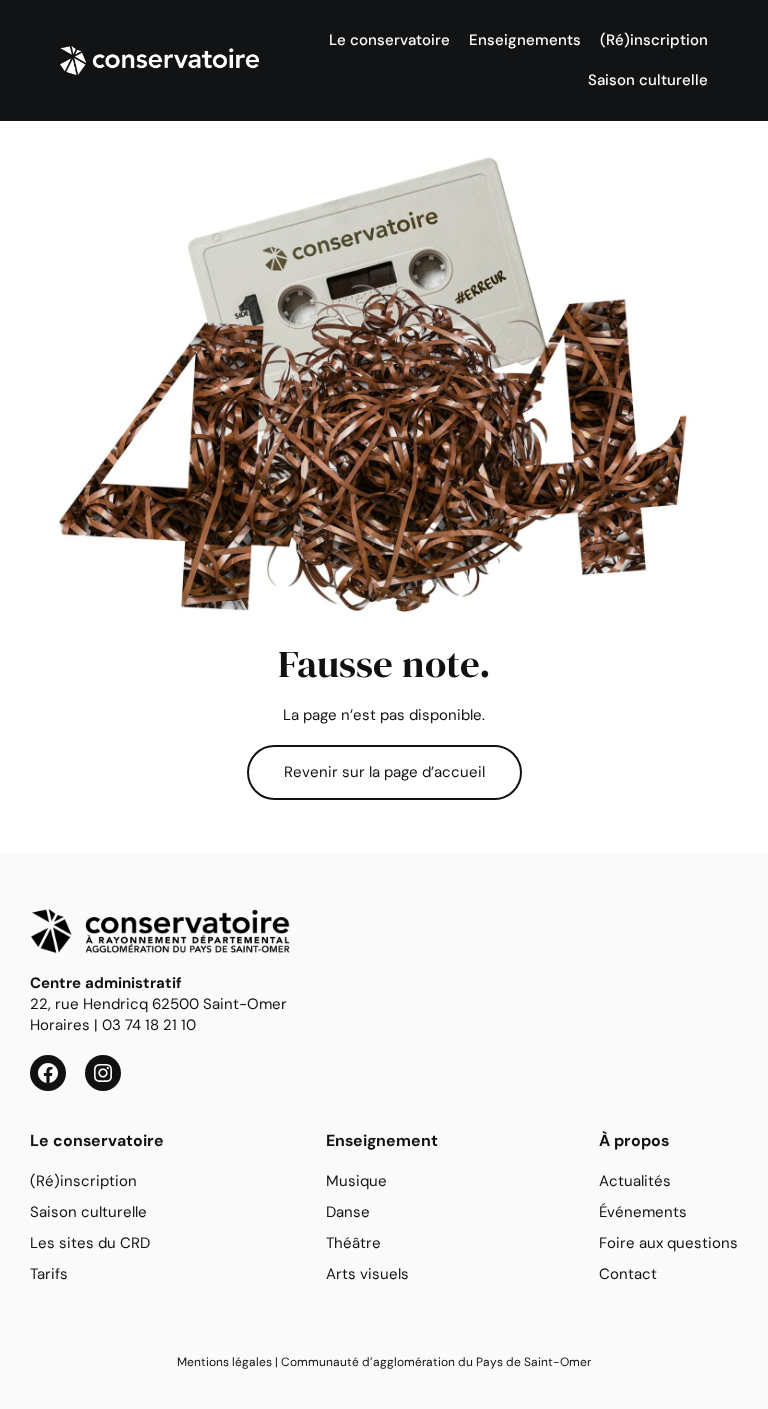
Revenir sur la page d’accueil (384, 772)
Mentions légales (224, 1362)
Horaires (60, 1025)
